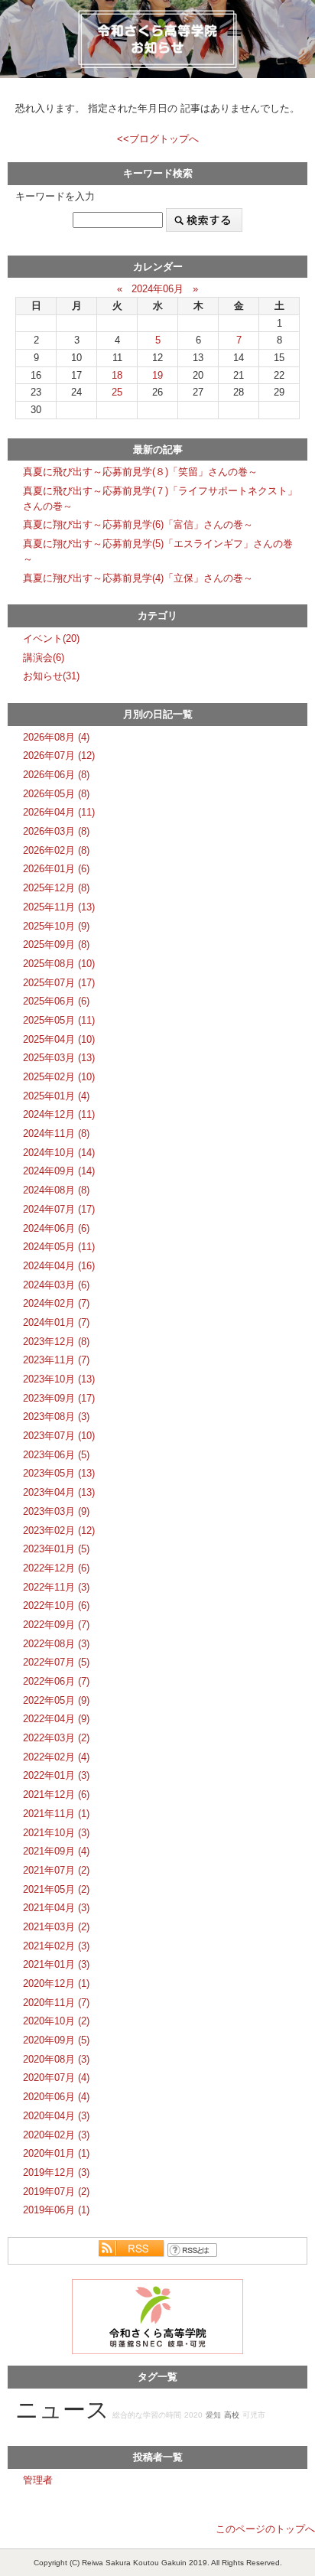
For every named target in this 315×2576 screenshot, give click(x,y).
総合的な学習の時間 (147, 2415)
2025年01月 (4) (56, 1096)
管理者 (38, 2480)
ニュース (62, 2410)
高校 (232, 2415)
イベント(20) (51, 638)
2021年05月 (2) (56, 1889)
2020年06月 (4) (56, 2097)
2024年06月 (157, 289)
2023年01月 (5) (56, 1549)
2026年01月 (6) (56, 869)
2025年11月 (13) (59, 907)
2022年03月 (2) (56, 1738)
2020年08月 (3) (56, 2059)
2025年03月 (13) (59, 1058)
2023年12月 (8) (56, 1342)
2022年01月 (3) (56, 1775)
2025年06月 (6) (56, 1001)
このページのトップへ (265, 2529)
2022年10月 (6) (56, 1606)
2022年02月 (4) (56, 1757)
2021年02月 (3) (56, 1946)
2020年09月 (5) (56, 2040)
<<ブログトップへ (158, 139)
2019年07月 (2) (56, 2192)
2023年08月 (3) (56, 1417)
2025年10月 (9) (56, 926)
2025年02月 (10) (59, 1077)
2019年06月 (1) (56, 2210)
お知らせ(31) (51, 676)
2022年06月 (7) (56, 1681)
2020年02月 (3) (56, 2135)
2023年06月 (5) (56, 1455)
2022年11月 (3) (56, 1587)
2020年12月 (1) (56, 1983)
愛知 (213, 2415)
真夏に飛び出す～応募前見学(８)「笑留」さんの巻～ (140, 472)
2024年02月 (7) (56, 1303)
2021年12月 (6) (56, 1794)
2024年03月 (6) (56, 1285)
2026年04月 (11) (59, 812)
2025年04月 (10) (59, 1039)
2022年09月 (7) (56, 1625)
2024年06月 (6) (56, 1228)
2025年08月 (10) (59, 964)
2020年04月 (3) (56, 2116)
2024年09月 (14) (59, 1171)
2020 (193, 2415)
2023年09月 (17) (59, 1398)
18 (117, 375)
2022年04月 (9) (56, 1719)
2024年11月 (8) (56, 1133)
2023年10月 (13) (59, 1379)
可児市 (254, 2415)
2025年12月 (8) (56, 888)
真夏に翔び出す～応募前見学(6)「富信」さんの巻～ (138, 524)
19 (157, 375)
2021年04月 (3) (56, 1908)
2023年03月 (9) (56, 1511)
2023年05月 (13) (59, 1473)
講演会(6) (44, 658)
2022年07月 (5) (56, 1662)
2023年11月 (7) (56, 1360)
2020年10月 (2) (56, 2021)
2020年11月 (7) (56, 2003)
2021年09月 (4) (56, 1851)
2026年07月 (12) (59, 756)
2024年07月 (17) (59, 1209)
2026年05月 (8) (56, 794)
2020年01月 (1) (56, 2153)
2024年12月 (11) (59, 1114)
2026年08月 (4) (56, 737)
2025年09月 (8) (56, 944)
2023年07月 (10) (59, 1436)
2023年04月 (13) (59, 1492)
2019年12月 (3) (56, 2172)
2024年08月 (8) (56, 1190)
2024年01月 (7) (56, 1322)
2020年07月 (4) (56, 2078)
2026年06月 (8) (56, 775)
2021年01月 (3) (56, 1964)
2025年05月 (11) (59, 1020)
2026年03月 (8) (56, 831)
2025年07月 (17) (59, 983)
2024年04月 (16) (59, 1266)
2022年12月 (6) (56, 1568)
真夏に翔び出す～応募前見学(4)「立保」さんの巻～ (138, 578)
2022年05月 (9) (56, 1700)
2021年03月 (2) (56, 1927)
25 (117, 392)
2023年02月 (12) (59, 1531)
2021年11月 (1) (56, 1814)
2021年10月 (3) (56, 1833)
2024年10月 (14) (59, 1153)
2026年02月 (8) (56, 850)
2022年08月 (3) (56, 1644)
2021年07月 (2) (56, 1870)
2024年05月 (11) (59, 1247)
